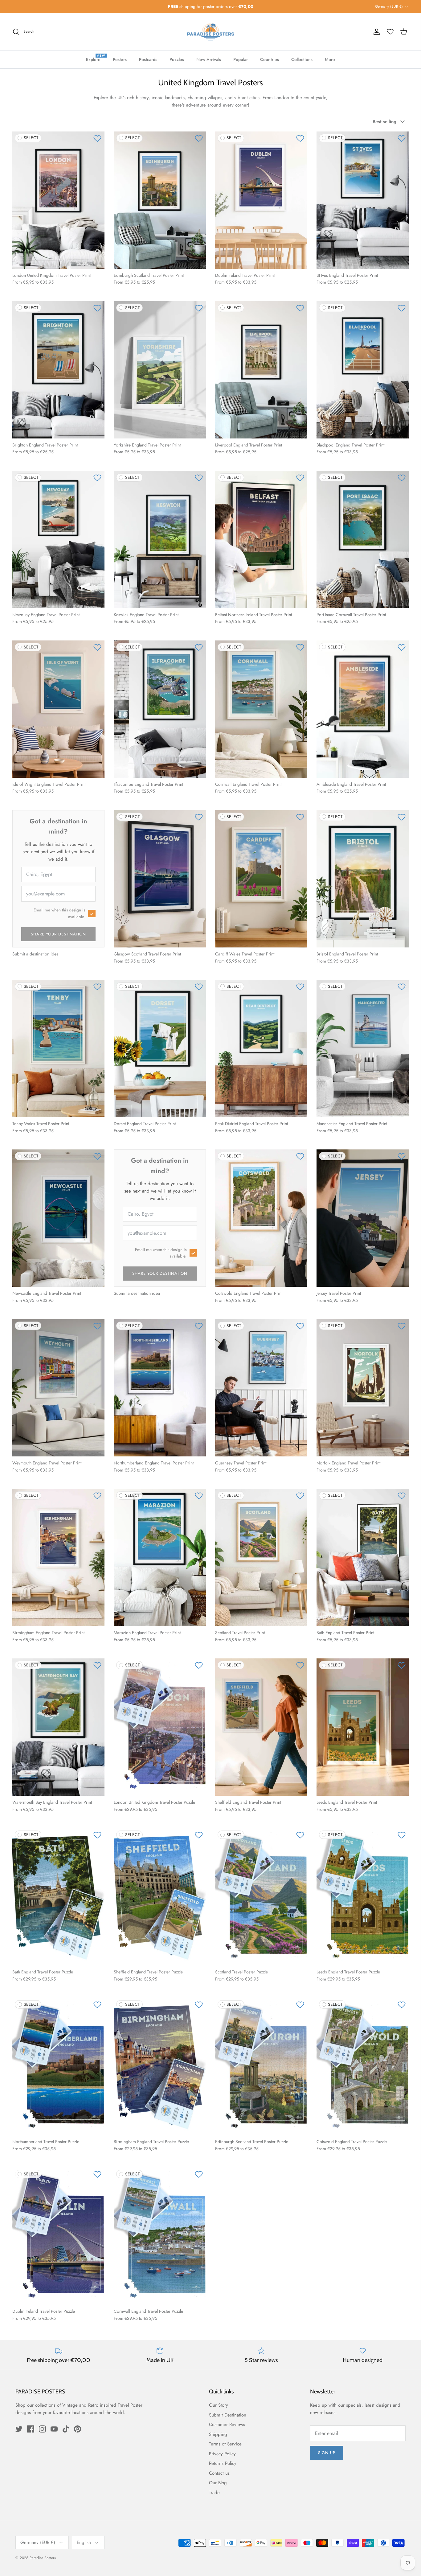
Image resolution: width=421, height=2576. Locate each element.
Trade (214, 2493)
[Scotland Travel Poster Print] (261, 1557)
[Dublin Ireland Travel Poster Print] (261, 200)
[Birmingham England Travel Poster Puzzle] (160, 2066)
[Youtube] (54, 2429)
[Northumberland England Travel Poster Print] (160, 1388)
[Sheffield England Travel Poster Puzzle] (160, 1897)
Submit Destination (228, 2415)
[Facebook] (31, 2429)
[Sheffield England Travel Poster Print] (261, 1727)
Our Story (219, 2405)
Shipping (218, 2434)
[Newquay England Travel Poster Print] (58, 539)
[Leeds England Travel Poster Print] (363, 1727)
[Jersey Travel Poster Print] (363, 1218)
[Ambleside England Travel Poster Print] (363, 709)
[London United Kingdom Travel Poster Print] (58, 200)
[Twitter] (19, 2429)
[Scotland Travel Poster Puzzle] (261, 1897)
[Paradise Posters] (211, 32)
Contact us (219, 2473)
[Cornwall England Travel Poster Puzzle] (160, 2236)
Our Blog (218, 2483)
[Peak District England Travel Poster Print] (261, 1048)
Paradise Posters (43, 2558)
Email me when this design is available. (59, 913)
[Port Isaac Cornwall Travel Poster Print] (363, 539)
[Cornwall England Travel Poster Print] (261, 709)
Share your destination (59, 934)
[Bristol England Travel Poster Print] (363, 879)
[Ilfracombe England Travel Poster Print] (160, 709)
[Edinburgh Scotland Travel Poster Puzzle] (261, 2066)
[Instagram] (42, 2429)
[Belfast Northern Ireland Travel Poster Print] (261, 539)
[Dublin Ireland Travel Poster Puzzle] (58, 2236)
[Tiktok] (66, 2429)
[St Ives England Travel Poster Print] (363, 200)
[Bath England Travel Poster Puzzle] (58, 1897)
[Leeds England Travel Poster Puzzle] (363, 1897)
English (84, 2542)
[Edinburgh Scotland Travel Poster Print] (160, 200)
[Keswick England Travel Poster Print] (160, 539)
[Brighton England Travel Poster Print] (58, 370)
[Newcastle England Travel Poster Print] (58, 1218)
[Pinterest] (78, 2429)
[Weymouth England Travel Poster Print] (58, 1388)
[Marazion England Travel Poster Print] (160, 1557)
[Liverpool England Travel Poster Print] (261, 370)
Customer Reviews (227, 2425)
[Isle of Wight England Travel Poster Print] (58, 709)
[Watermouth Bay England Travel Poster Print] (58, 1727)
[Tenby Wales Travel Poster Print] (58, 1048)
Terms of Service (225, 2444)
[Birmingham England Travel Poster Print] (58, 1557)
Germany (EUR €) (389, 6)
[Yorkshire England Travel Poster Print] (160, 370)
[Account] (377, 32)
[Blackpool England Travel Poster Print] (363, 370)
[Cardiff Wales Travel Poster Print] (261, 879)
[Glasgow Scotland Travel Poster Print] (160, 879)
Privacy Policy (222, 2454)
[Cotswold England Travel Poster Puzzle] (363, 2066)
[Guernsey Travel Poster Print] (261, 1388)
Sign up (327, 2453)
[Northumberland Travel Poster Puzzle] (58, 2066)
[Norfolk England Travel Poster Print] (363, 1388)
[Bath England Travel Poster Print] (363, 1557)
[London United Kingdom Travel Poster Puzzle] (160, 1727)
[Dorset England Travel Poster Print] (160, 1048)
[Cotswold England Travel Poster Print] (261, 1218)
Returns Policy (223, 2463)
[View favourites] (390, 32)
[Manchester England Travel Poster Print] (363, 1048)
